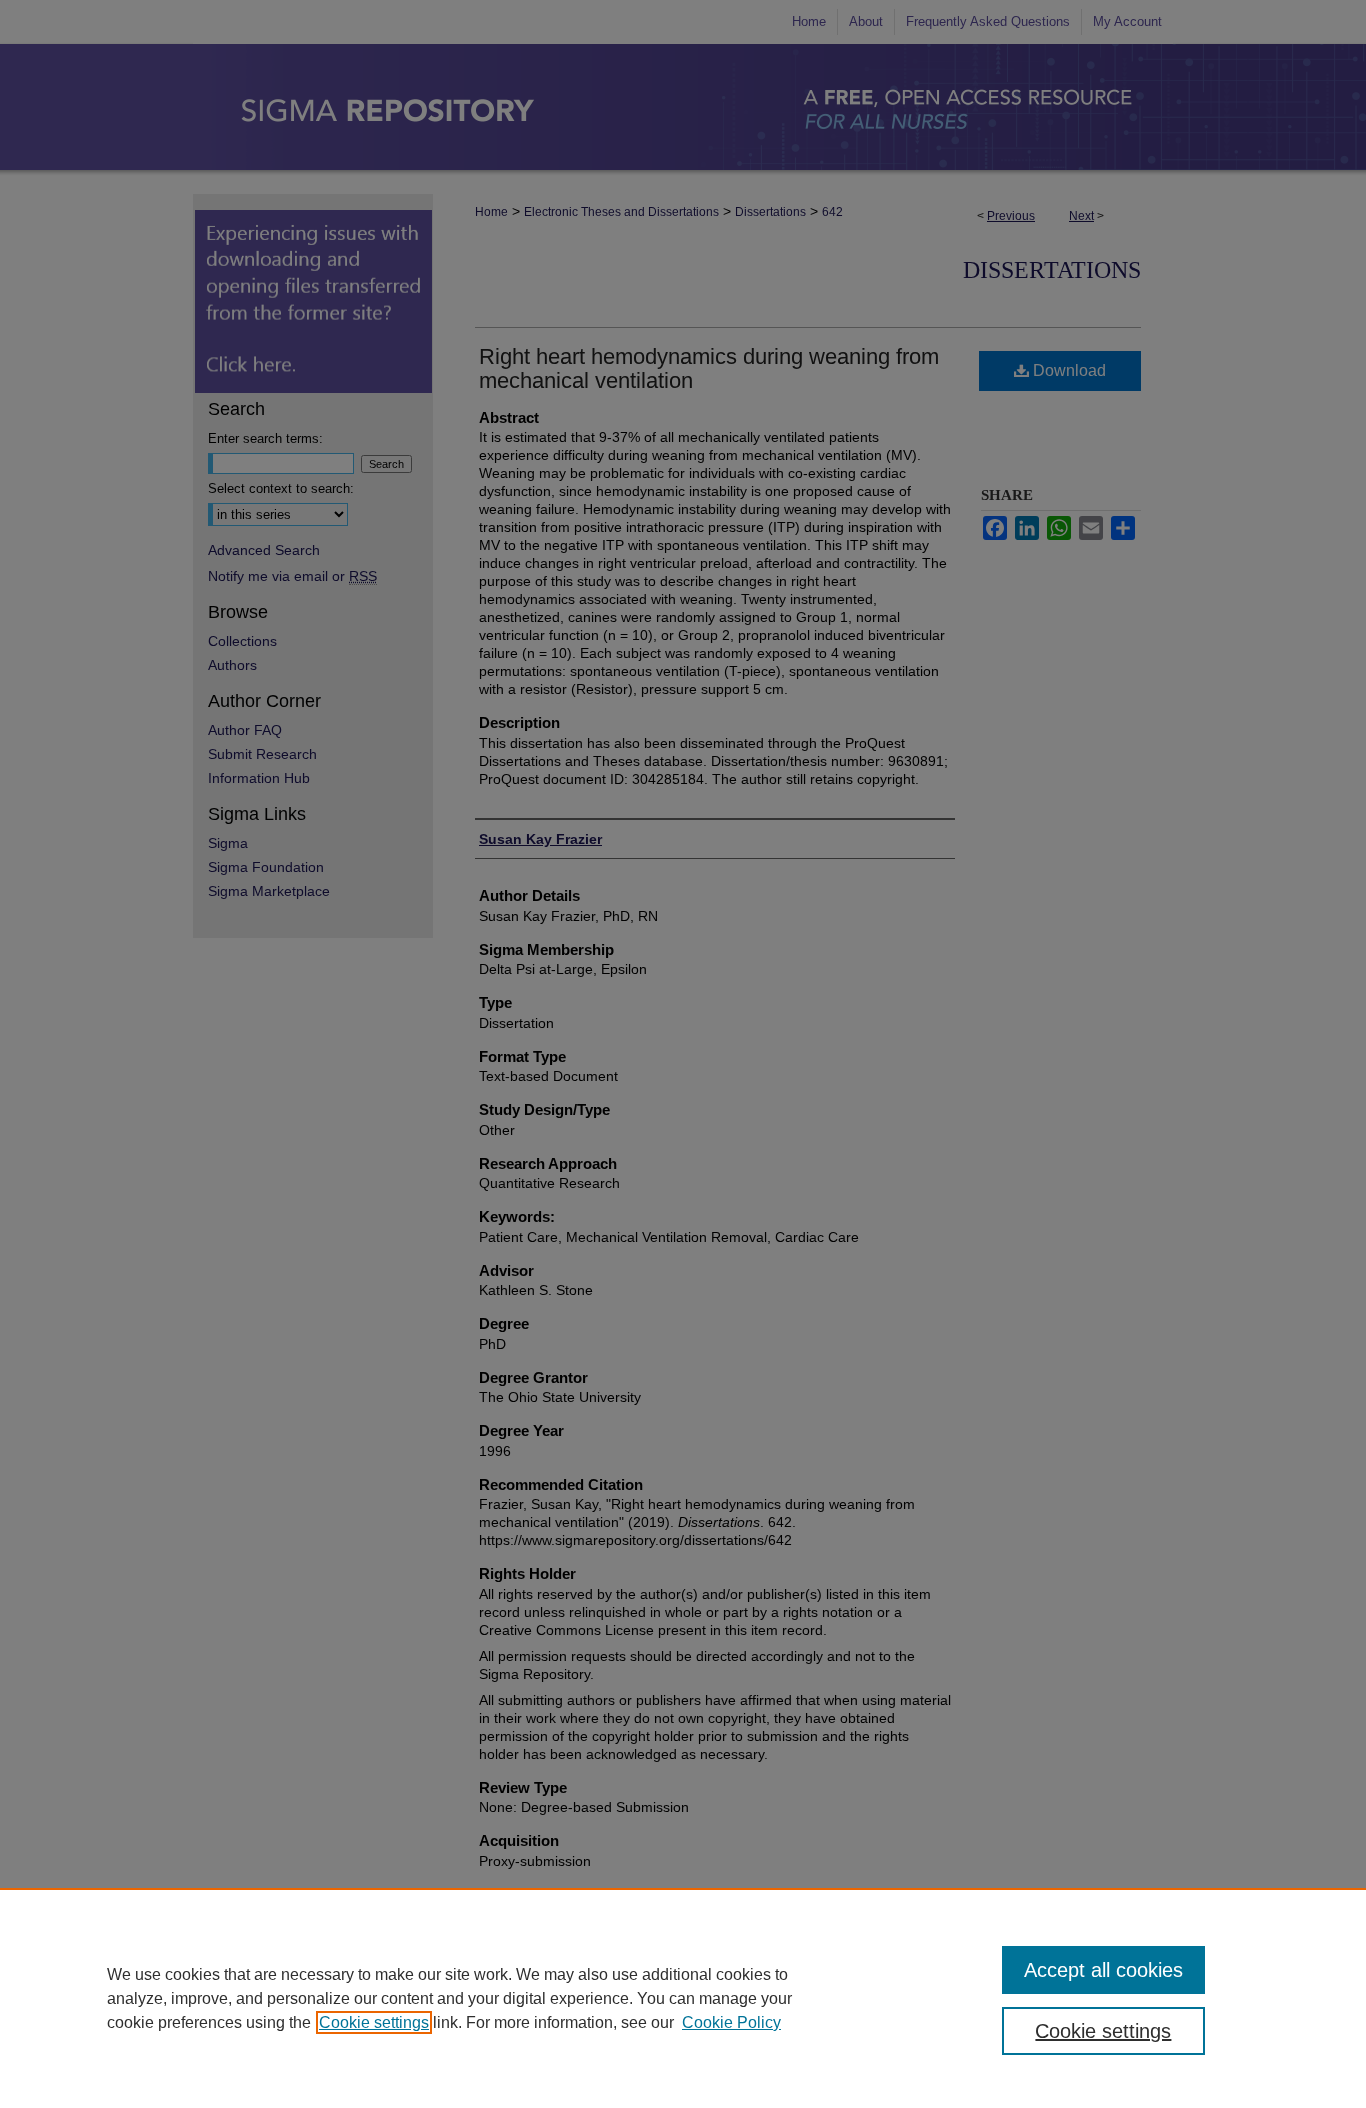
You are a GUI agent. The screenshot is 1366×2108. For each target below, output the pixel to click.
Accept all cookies (1103, 1970)
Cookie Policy (731, 2022)
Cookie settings (374, 2022)
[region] (683, 1998)
